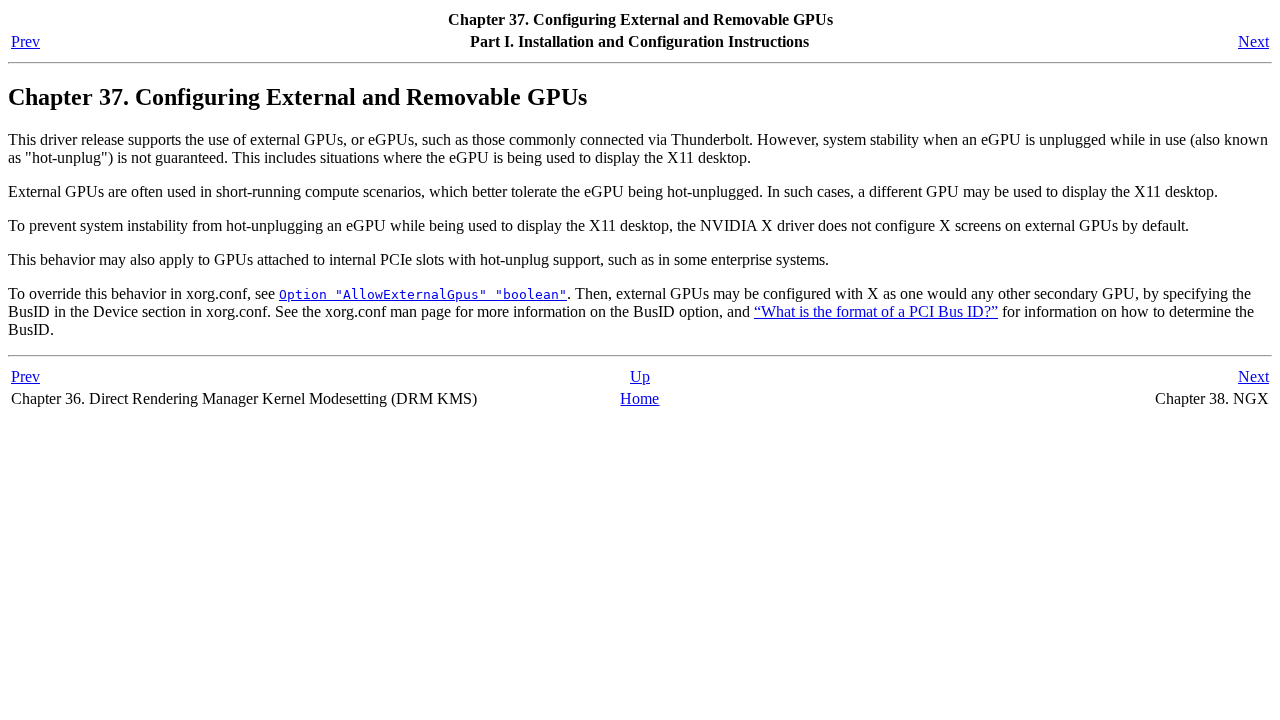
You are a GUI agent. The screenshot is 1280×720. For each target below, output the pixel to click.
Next (1253, 41)
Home (639, 398)
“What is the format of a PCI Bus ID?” (876, 311)
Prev (25, 41)
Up (640, 376)
